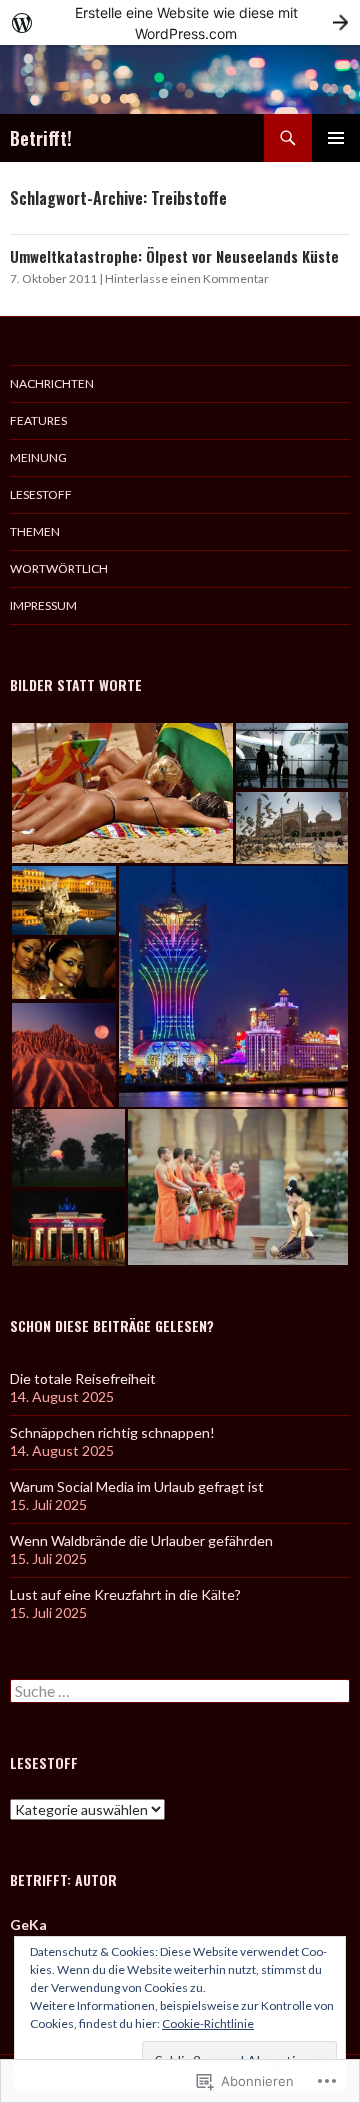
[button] (122, 793)
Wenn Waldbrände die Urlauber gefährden (141, 1540)
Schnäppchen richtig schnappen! (112, 1432)
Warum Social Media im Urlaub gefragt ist (137, 1486)
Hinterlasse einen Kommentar (187, 278)
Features (38, 420)
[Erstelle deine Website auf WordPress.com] (180, 22)
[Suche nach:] (180, 1691)
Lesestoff (41, 494)
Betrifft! (41, 138)
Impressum (43, 605)
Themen (35, 531)
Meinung (38, 457)
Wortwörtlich (59, 568)
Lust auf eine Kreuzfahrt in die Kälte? (125, 1594)
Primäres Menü (336, 138)
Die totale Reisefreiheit (83, 1378)
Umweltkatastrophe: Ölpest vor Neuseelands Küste (174, 256)
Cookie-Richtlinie (208, 2023)
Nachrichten (52, 383)
